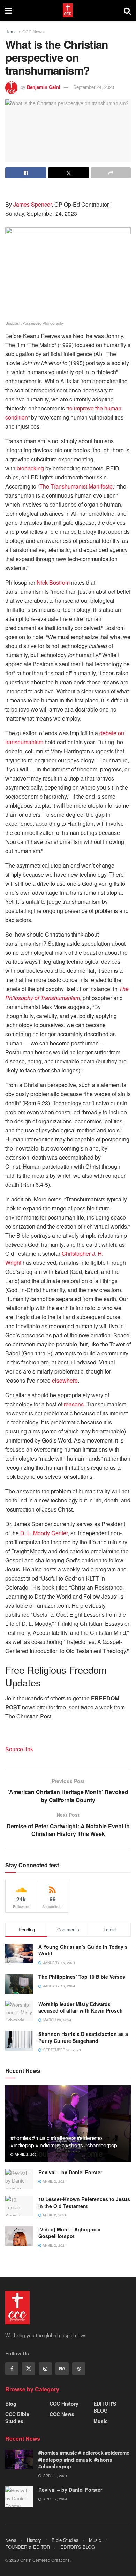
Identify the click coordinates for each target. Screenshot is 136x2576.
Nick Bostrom (53, 582)
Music (101, 2421)
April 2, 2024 (26, 2154)
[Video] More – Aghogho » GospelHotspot (70, 2233)
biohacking (30, 468)
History (34, 2540)
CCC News (33, 32)
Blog (11, 2404)
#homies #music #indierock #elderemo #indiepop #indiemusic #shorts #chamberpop (64, 2141)
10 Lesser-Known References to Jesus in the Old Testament (84, 2202)
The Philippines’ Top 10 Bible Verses (82, 1977)
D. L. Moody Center (44, 1533)
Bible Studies (65, 2540)
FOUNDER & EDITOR (28, 2547)
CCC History (64, 2404)
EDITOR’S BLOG (78, 2547)
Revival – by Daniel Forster (70, 2172)
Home (11, 32)
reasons (74, 1404)
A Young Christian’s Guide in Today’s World (83, 1950)
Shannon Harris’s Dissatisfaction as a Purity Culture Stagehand (83, 2037)
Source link (19, 1749)
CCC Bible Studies (17, 2417)
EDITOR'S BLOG (105, 2407)
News (11, 2540)
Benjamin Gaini (44, 87)
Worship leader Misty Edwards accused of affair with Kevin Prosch (81, 2007)
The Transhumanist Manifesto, (77, 486)
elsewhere (65, 1380)
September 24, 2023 (94, 87)
